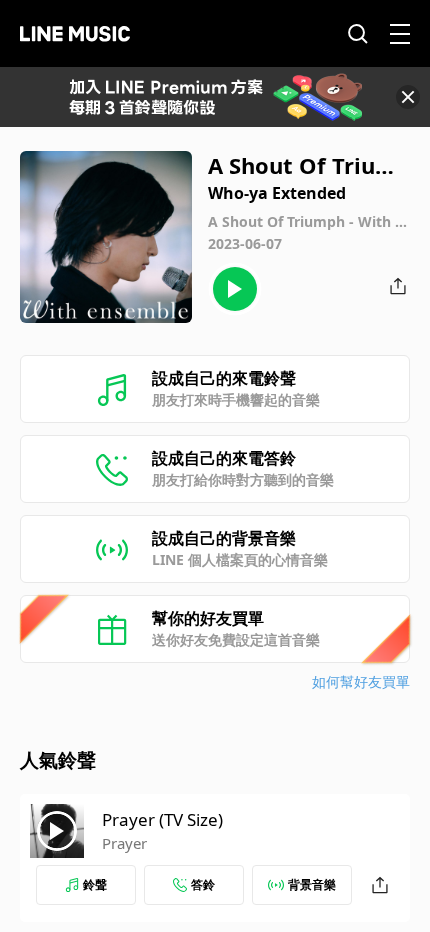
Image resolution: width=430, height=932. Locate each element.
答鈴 (203, 884)
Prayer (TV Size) (162, 819)
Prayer (124, 843)
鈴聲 (95, 884)
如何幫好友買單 (361, 681)
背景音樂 (312, 884)
